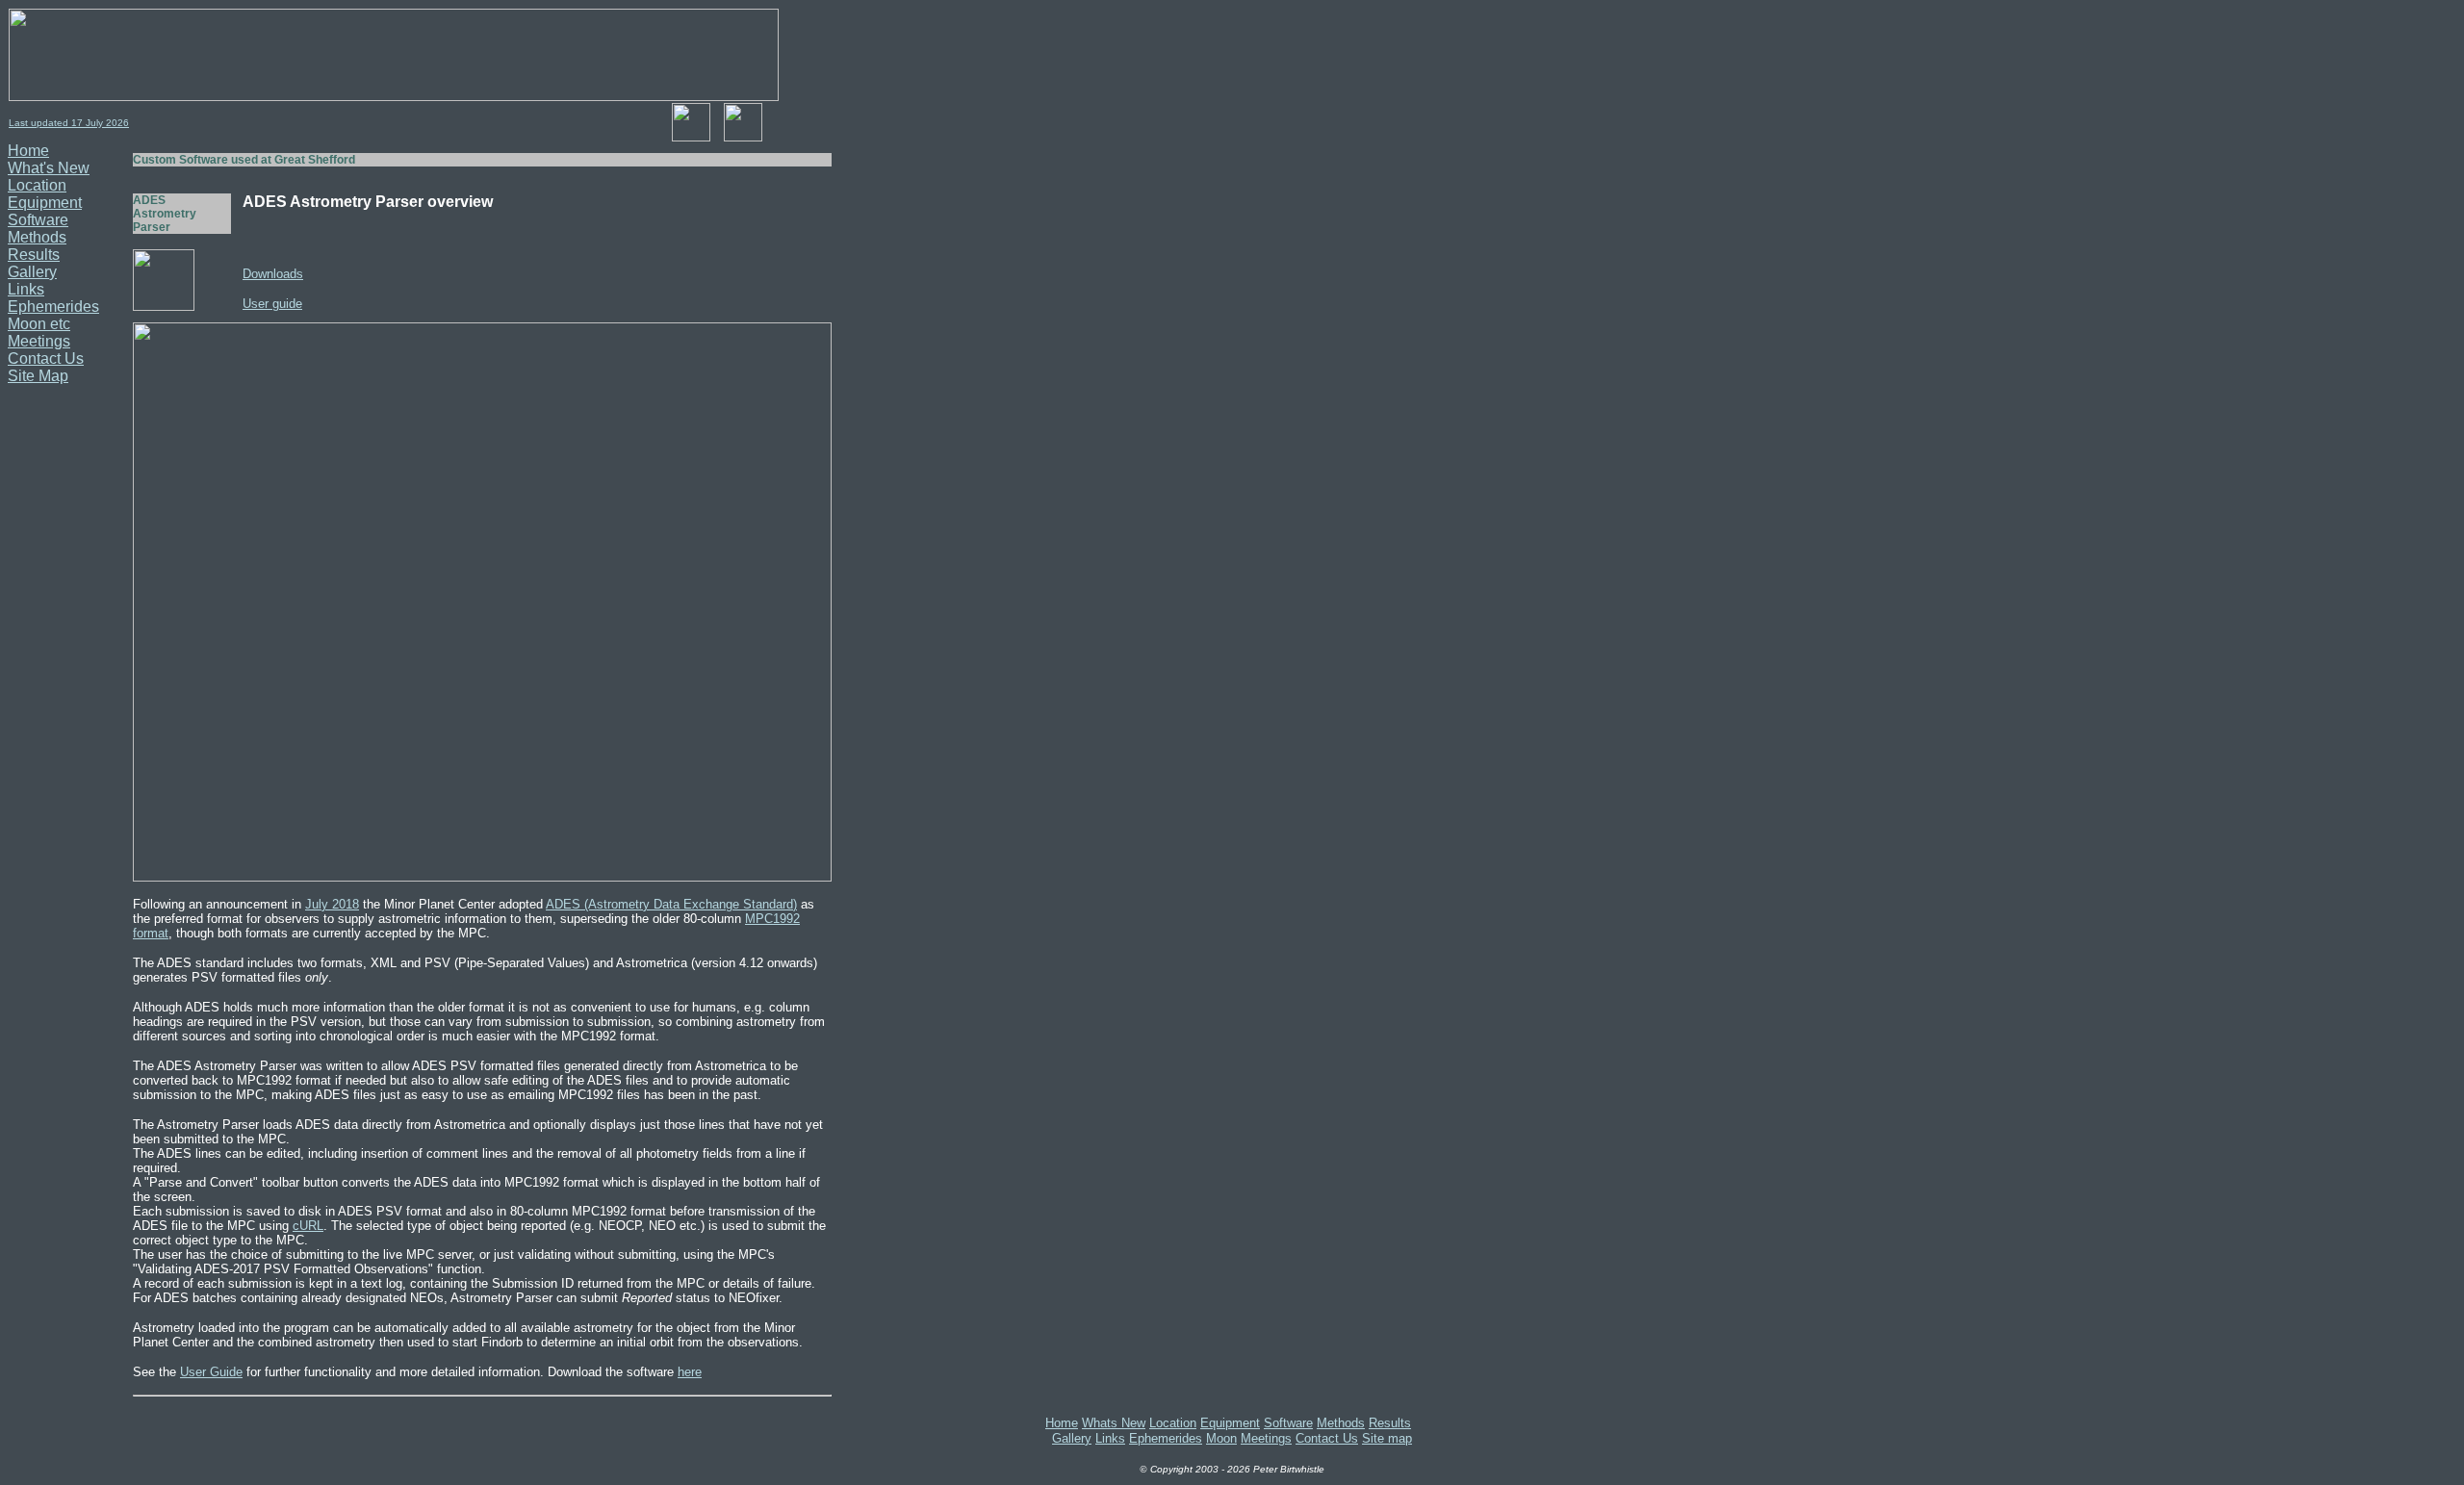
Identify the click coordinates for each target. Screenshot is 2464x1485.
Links (26, 289)
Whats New (1114, 1423)
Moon (1221, 1438)
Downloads (273, 274)
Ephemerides (53, 307)
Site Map (38, 376)
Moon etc (39, 324)
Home (28, 151)
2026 (116, 123)
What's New (49, 168)
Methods (37, 237)
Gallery (32, 272)
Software (38, 220)
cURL (308, 1226)
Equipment (45, 203)
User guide (272, 304)
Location (37, 185)
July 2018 (332, 904)
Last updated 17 (47, 123)
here (690, 1372)
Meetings (39, 341)
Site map (1387, 1438)
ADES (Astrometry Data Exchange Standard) (671, 904)
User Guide (211, 1372)
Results (34, 255)
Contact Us (46, 358)
